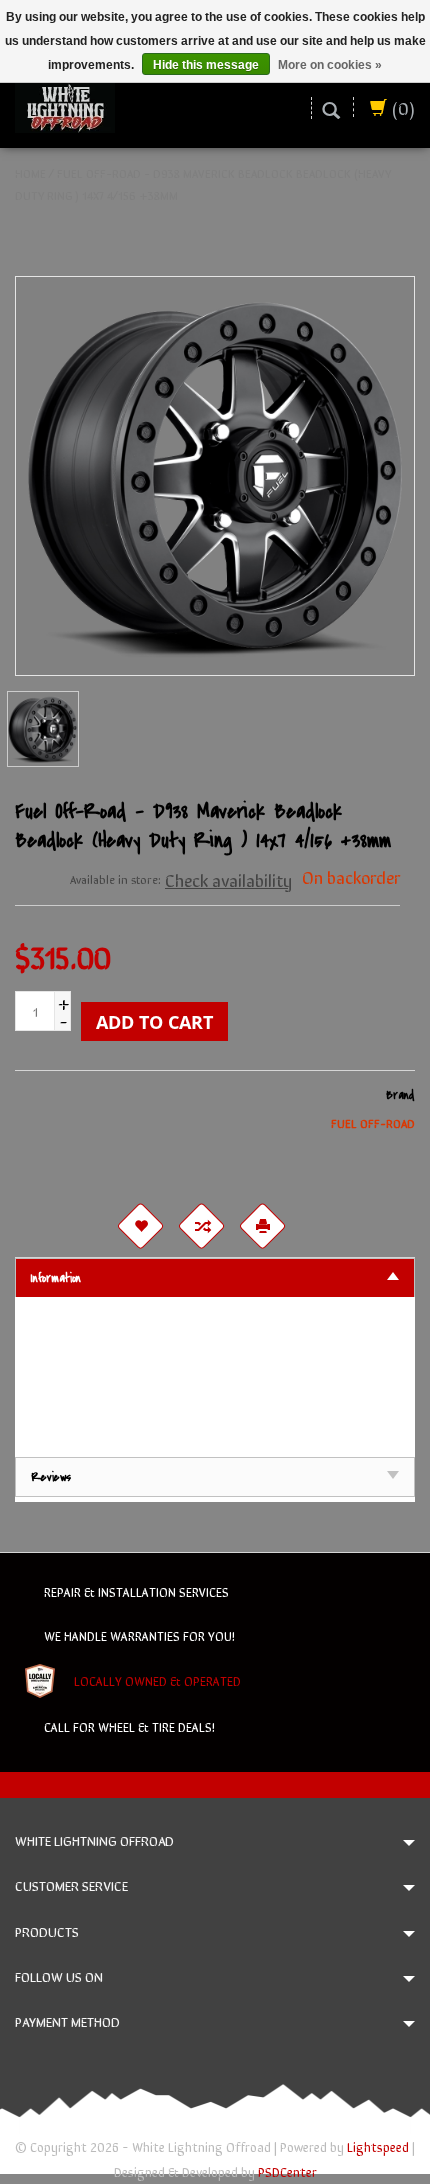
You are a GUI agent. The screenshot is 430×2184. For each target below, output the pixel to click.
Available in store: (115, 879)
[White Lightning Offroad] (65, 105)
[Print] (262, 1226)
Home (30, 173)
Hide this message (206, 65)
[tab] (215, 1277)
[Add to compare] (201, 1226)
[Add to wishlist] (140, 1226)
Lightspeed (378, 2146)
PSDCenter (287, 2171)
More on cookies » (330, 65)
